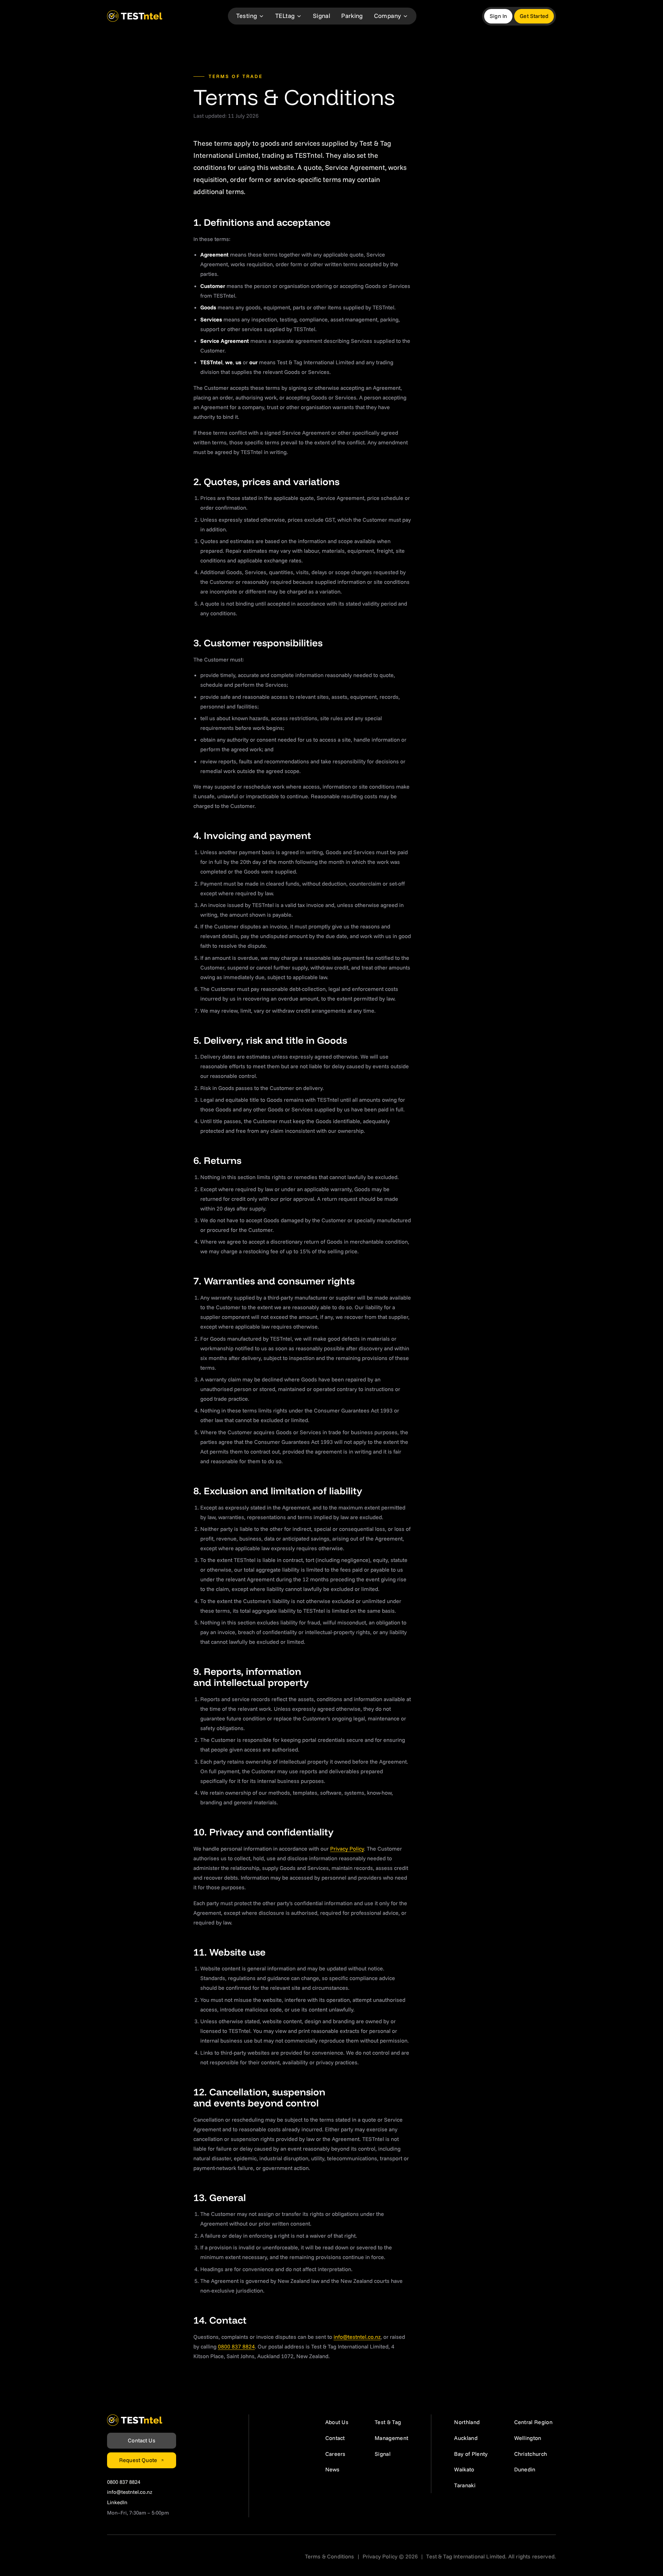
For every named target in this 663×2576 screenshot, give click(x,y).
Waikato (464, 2469)
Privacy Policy (347, 1849)
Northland (467, 2422)
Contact (335, 2438)
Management (391, 2438)
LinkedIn (117, 2502)
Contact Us (142, 2440)
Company (388, 16)
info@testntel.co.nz (357, 2336)
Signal (321, 16)
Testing (247, 16)
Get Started (534, 16)
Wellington (528, 2438)
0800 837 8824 (236, 2346)
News (332, 2469)
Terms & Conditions (330, 2556)
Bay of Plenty (471, 2454)
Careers (335, 2454)
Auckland (466, 2438)
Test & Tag (388, 2422)
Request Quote (138, 2460)
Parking (352, 16)
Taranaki (465, 2485)
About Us (337, 2422)
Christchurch (531, 2454)
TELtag (285, 16)
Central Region (533, 2422)
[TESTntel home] (135, 16)
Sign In (498, 16)
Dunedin (525, 2469)
